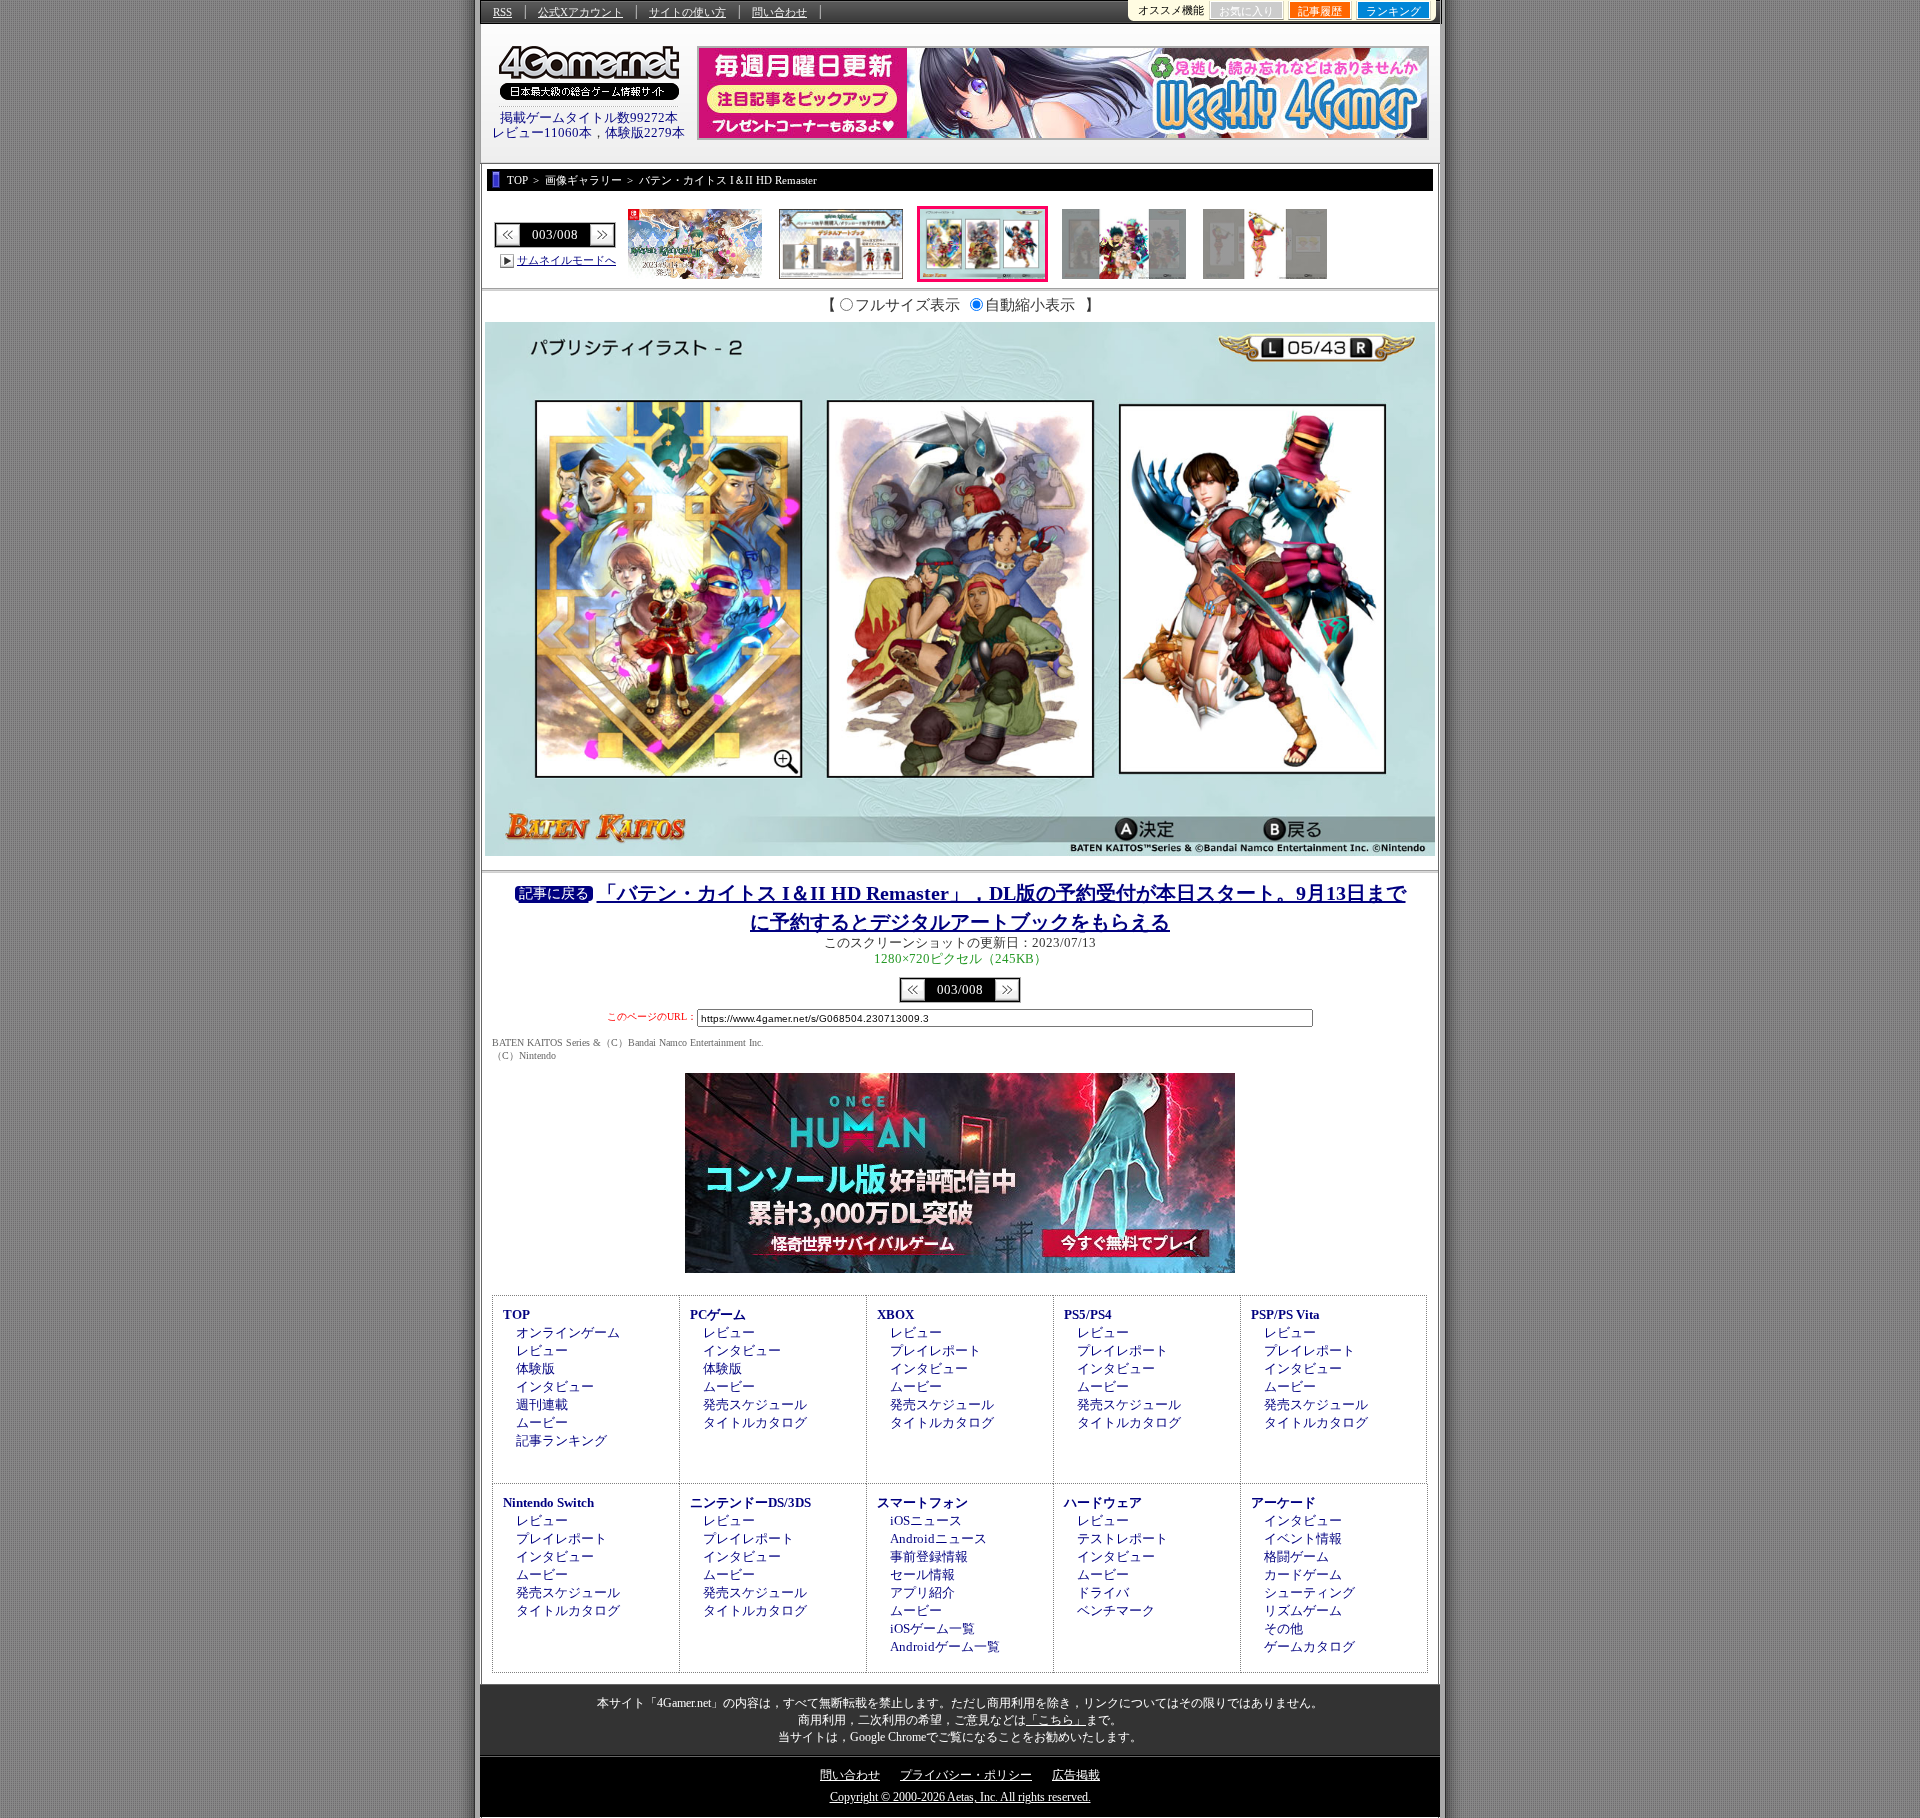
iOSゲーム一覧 (932, 1628)
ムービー (542, 1422)
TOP (516, 1314)
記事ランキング (561, 1440)
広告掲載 (1076, 1775)
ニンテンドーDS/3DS (750, 1502)
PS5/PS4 (1088, 1314)
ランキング (1393, 11)
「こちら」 (1056, 1720)
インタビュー (555, 1386)
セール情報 (922, 1574)
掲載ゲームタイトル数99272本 (589, 117)
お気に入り (1246, 11)
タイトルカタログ (755, 1422)
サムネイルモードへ (566, 260)
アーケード (1283, 1502)
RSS (502, 12)
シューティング (1309, 1592)
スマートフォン (922, 1502)
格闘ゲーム (1296, 1556)
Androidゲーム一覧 (945, 1646)
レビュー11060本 (542, 132)
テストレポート (1122, 1538)
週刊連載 (542, 1404)
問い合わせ (779, 12)
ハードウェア (1103, 1502)
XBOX (895, 1314)
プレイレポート (935, 1350)
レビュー (542, 1350)
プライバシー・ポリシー (966, 1775)
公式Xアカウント (580, 12)
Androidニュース (938, 1538)
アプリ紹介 (922, 1592)
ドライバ (1103, 1592)
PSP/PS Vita (1285, 1314)
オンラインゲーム (568, 1332)
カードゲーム (1303, 1574)
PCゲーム (718, 1314)
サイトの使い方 (687, 12)
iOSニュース (926, 1520)
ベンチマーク (1116, 1610)
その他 (1283, 1628)
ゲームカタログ (1309, 1646)
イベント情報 (1303, 1538)
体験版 (535, 1368)
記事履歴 (1320, 11)
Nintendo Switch (548, 1502)
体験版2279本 (645, 132)
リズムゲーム (1303, 1610)
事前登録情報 (929, 1556)
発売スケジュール (755, 1404)
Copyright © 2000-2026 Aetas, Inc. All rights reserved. (960, 1797)
